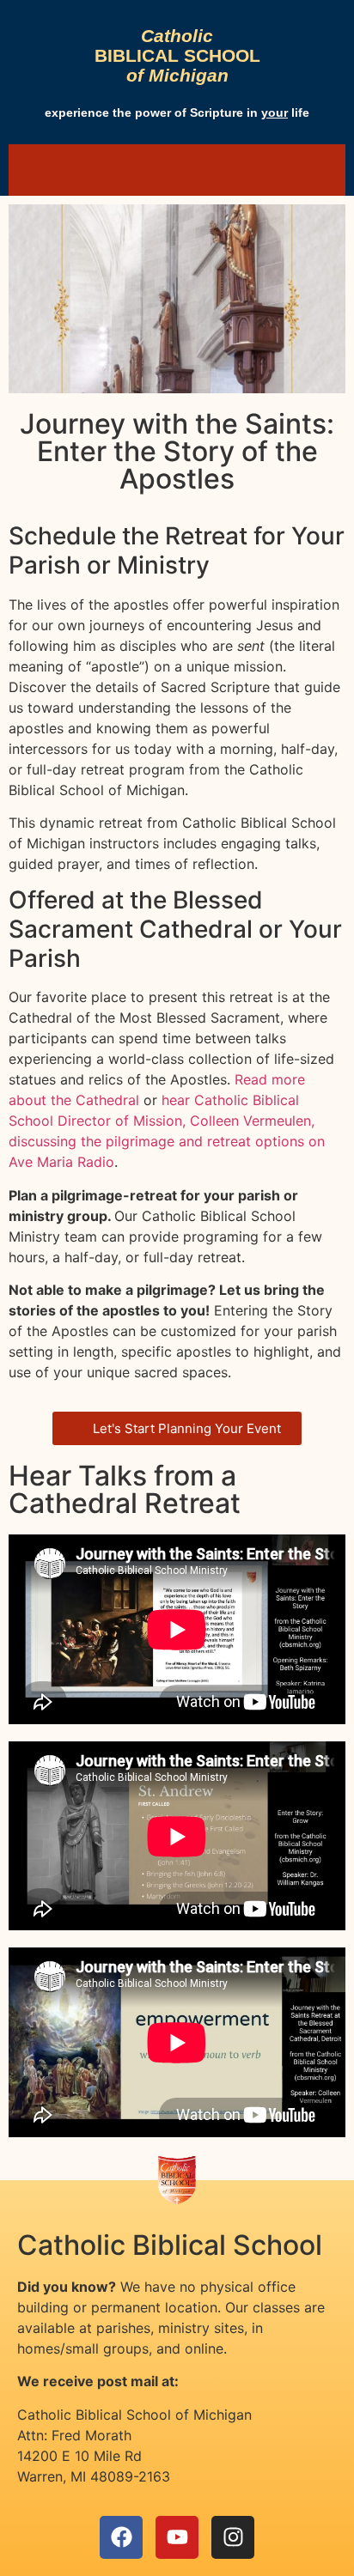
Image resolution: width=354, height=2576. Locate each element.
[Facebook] (121, 2537)
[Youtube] (177, 2537)
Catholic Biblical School (170, 2245)
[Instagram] (233, 2537)
